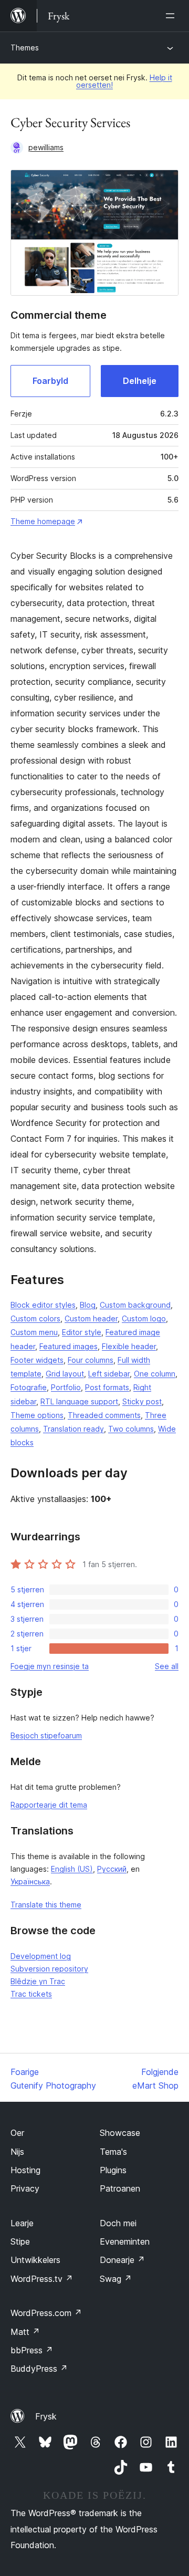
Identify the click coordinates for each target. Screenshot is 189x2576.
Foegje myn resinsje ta (50, 1666)
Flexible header (129, 1346)
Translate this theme (46, 1905)
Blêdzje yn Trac (38, 1981)
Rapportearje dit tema (49, 1805)
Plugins (113, 2170)
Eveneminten (125, 2241)
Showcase (120, 2133)
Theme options (37, 1415)
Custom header (91, 1318)
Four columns (91, 1360)
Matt (25, 2332)
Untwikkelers (35, 2260)
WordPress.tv (42, 2279)
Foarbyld (50, 381)
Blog (88, 1305)
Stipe (20, 2241)
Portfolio (66, 1387)
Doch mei (118, 2223)
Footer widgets (37, 1360)
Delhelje (140, 381)
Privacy (25, 2188)
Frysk (46, 2416)
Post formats (107, 1387)
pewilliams (46, 147)
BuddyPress (39, 2369)
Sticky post (142, 1401)
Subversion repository (49, 1969)
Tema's (113, 2152)
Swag (116, 2279)
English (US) (72, 1869)
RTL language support (79, 1401)
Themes (25, 48)
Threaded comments (104, 1415)
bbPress (32, 2350)
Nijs (17, 2152)
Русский (112, 1869)
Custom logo (144, 1318)
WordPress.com (46, 2313)
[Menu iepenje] (172, 16)
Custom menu (34, 1332)
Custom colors (35, 1318)
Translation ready (73, 1429)
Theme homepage (43, 521)
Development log (41, 1956)
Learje (22, 2223)
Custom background (135, 1305)
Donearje (122, 2260)
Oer (17, 2133)
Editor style (82, 1332)
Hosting (25, 2170)
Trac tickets (31, 1994)
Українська (30, 1881)
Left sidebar (109, 1374)
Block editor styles (43, 1305)
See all (167, 1666)
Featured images (69, 1346)
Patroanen (120, 2188)
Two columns (131, 1429)
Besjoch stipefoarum (46, 1735)
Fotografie (29, 1387)
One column (155, 1374)
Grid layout (65, 1374)
